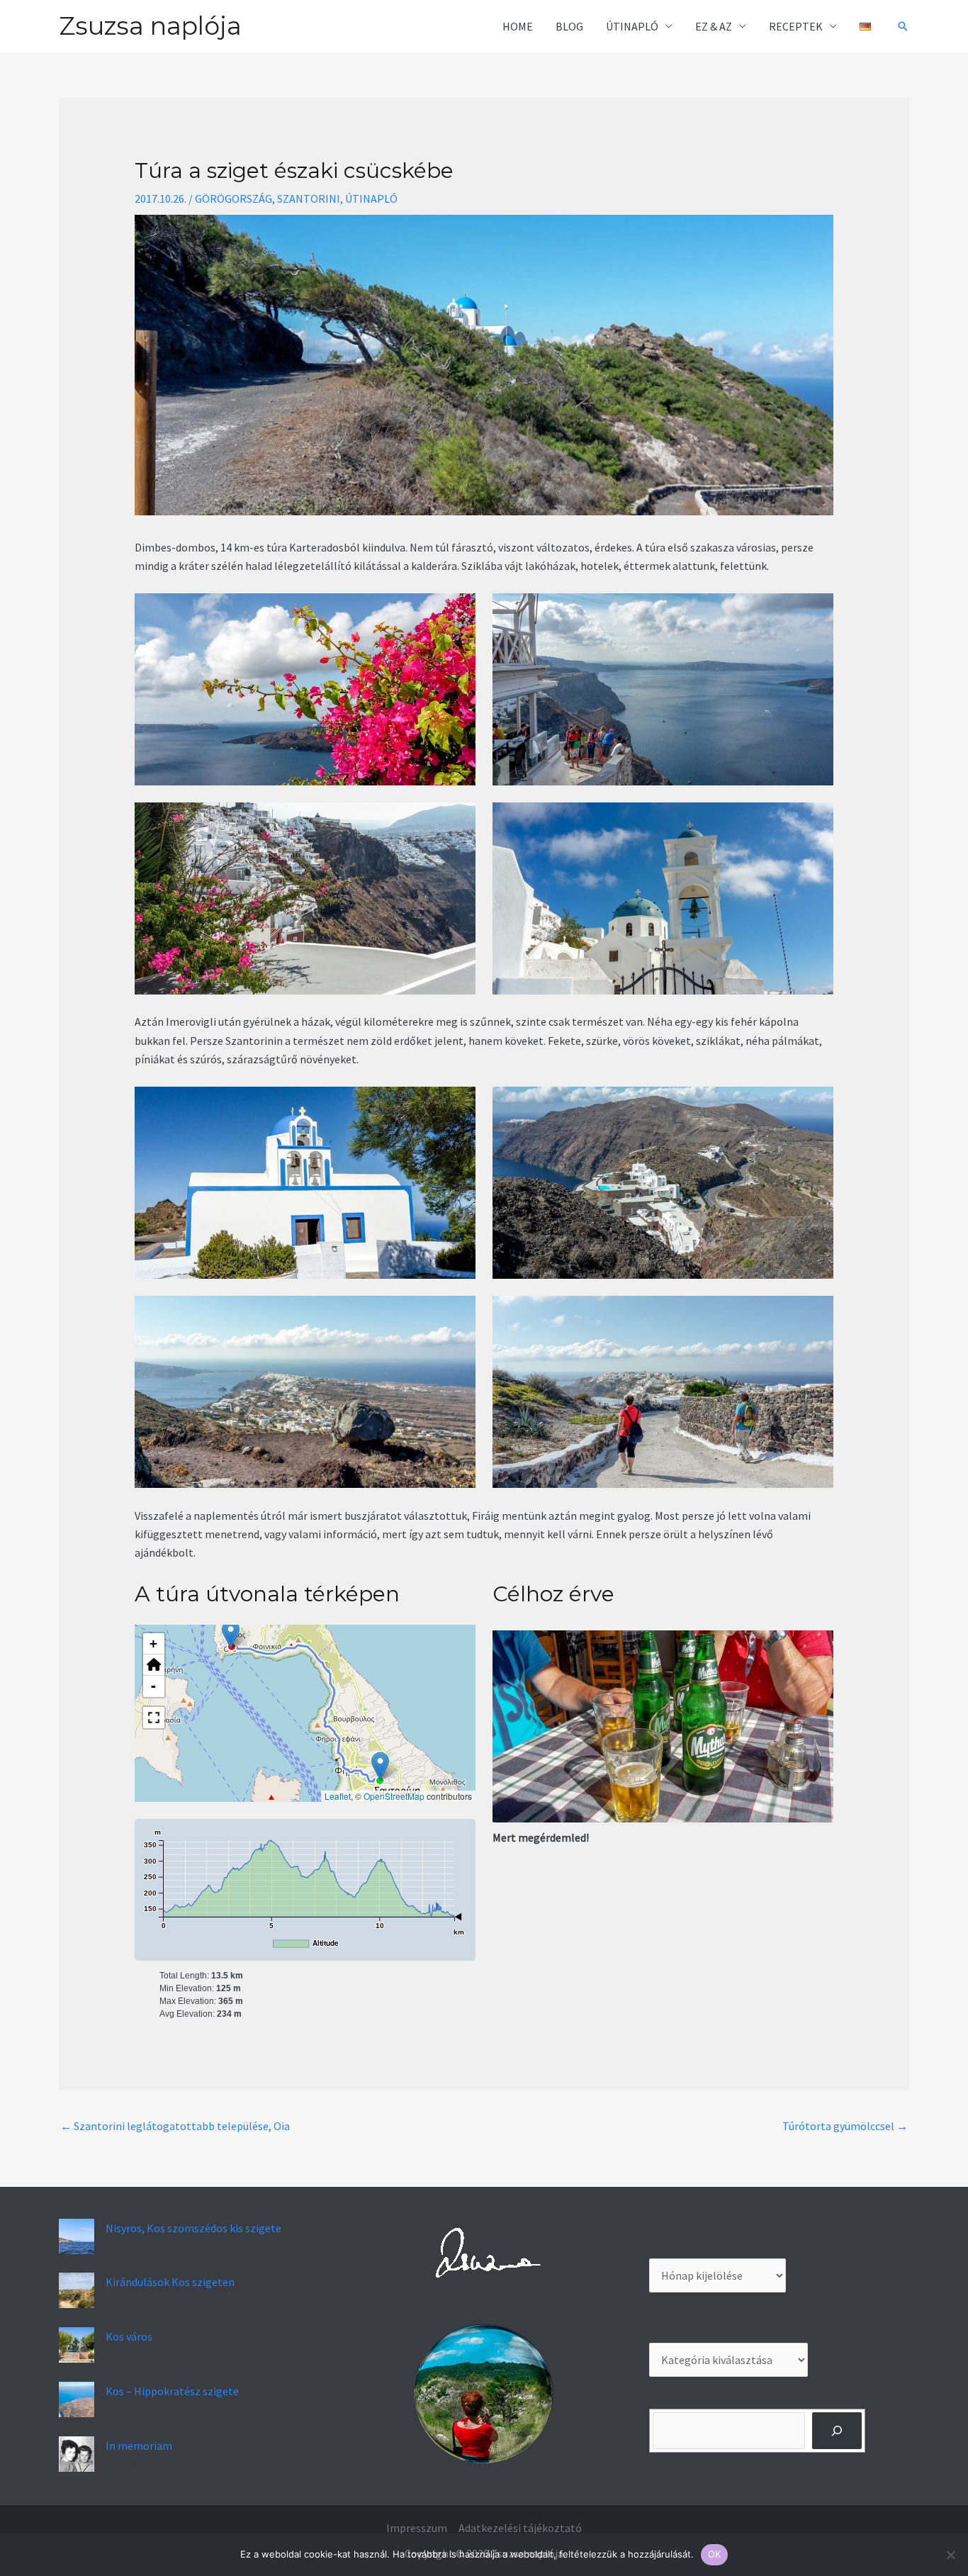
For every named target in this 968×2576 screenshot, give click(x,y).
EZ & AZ (714, 26)
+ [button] (153, 1643)
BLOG (569, 26)
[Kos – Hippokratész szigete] (77, 2399)
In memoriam (139, 2446)
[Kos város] (77, 2345)
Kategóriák (676, 2333)
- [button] (153, 1686)
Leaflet (338, 1796)
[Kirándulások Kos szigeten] (77, 2290)
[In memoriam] (77, 2454)
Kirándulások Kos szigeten (170, 2282)
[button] (903, 26)
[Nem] (950, 2555)
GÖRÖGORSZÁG (233, 198)
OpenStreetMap (394, 1796)
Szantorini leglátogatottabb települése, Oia (175, 2126)
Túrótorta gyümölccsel (845, 2126)
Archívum (672, 2249)
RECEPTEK (796, 26)
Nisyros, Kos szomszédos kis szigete (193, 2228)
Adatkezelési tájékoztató (520, 2528)
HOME (518, 26)
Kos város (129, 2336)
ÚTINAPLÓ (632, 26)
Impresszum (417, 2528)
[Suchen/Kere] (837, 2431)
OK (715, 2554)
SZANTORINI (309, 198)
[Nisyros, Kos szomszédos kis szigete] (77, 2236)
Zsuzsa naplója (150, 26)
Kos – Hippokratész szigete (172, 2391)
